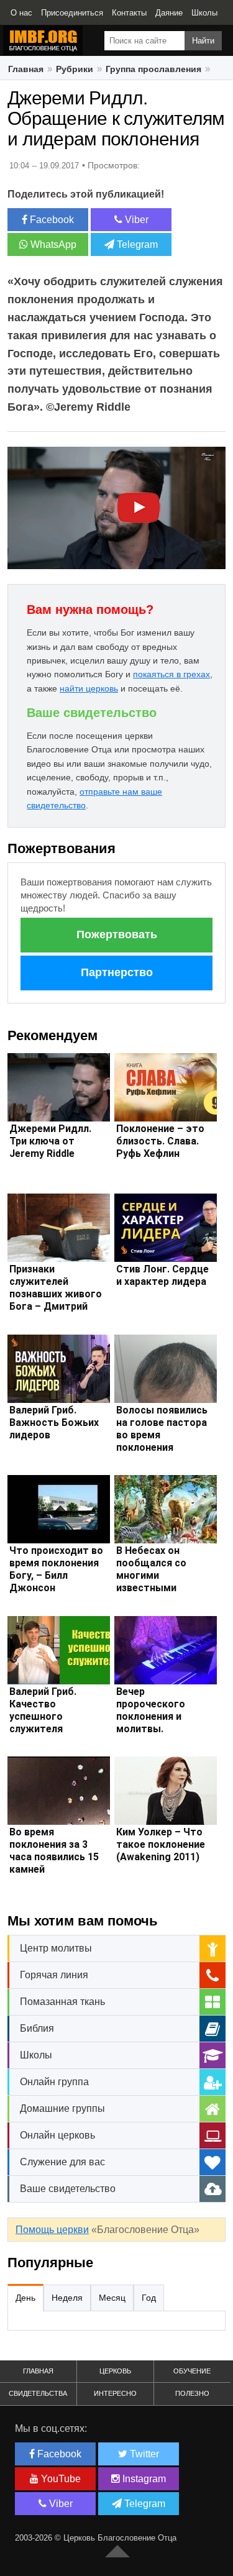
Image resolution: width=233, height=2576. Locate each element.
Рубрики (75, 69)
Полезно (192, 2393)
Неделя (67, 2298)
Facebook (51, 220)
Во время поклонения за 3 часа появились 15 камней (54, 1851)
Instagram (143, 2479)
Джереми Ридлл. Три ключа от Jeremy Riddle (50, 1141)
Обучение (192, 2371)
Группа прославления (153, 69)
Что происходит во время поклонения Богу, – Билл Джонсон (56, 1569)
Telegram (136, 244)
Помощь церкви (52, 2230)
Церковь (115, 2371)
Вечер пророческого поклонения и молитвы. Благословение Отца (153, 1723)
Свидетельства (38, 2393)
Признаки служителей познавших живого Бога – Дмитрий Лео (56, 1294)
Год (149, 2298)
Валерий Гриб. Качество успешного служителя (43, 1710)
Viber (135, 220)
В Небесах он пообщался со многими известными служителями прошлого (151, 1582)
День (25, 2298)
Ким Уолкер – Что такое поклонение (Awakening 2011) (161, 1844)
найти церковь (89, 688)
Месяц (112, 2298)
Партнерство (117, 972)
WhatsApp (52, 244)
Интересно (115, 2393)
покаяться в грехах (171, 674)
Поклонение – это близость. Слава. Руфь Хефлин (160, 1141)
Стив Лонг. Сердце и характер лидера (162, 1275)
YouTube (60, 2479)
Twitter (143, 2454)
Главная (26, 69)
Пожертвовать (117, 934)
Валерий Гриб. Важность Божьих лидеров (54, 1423)
